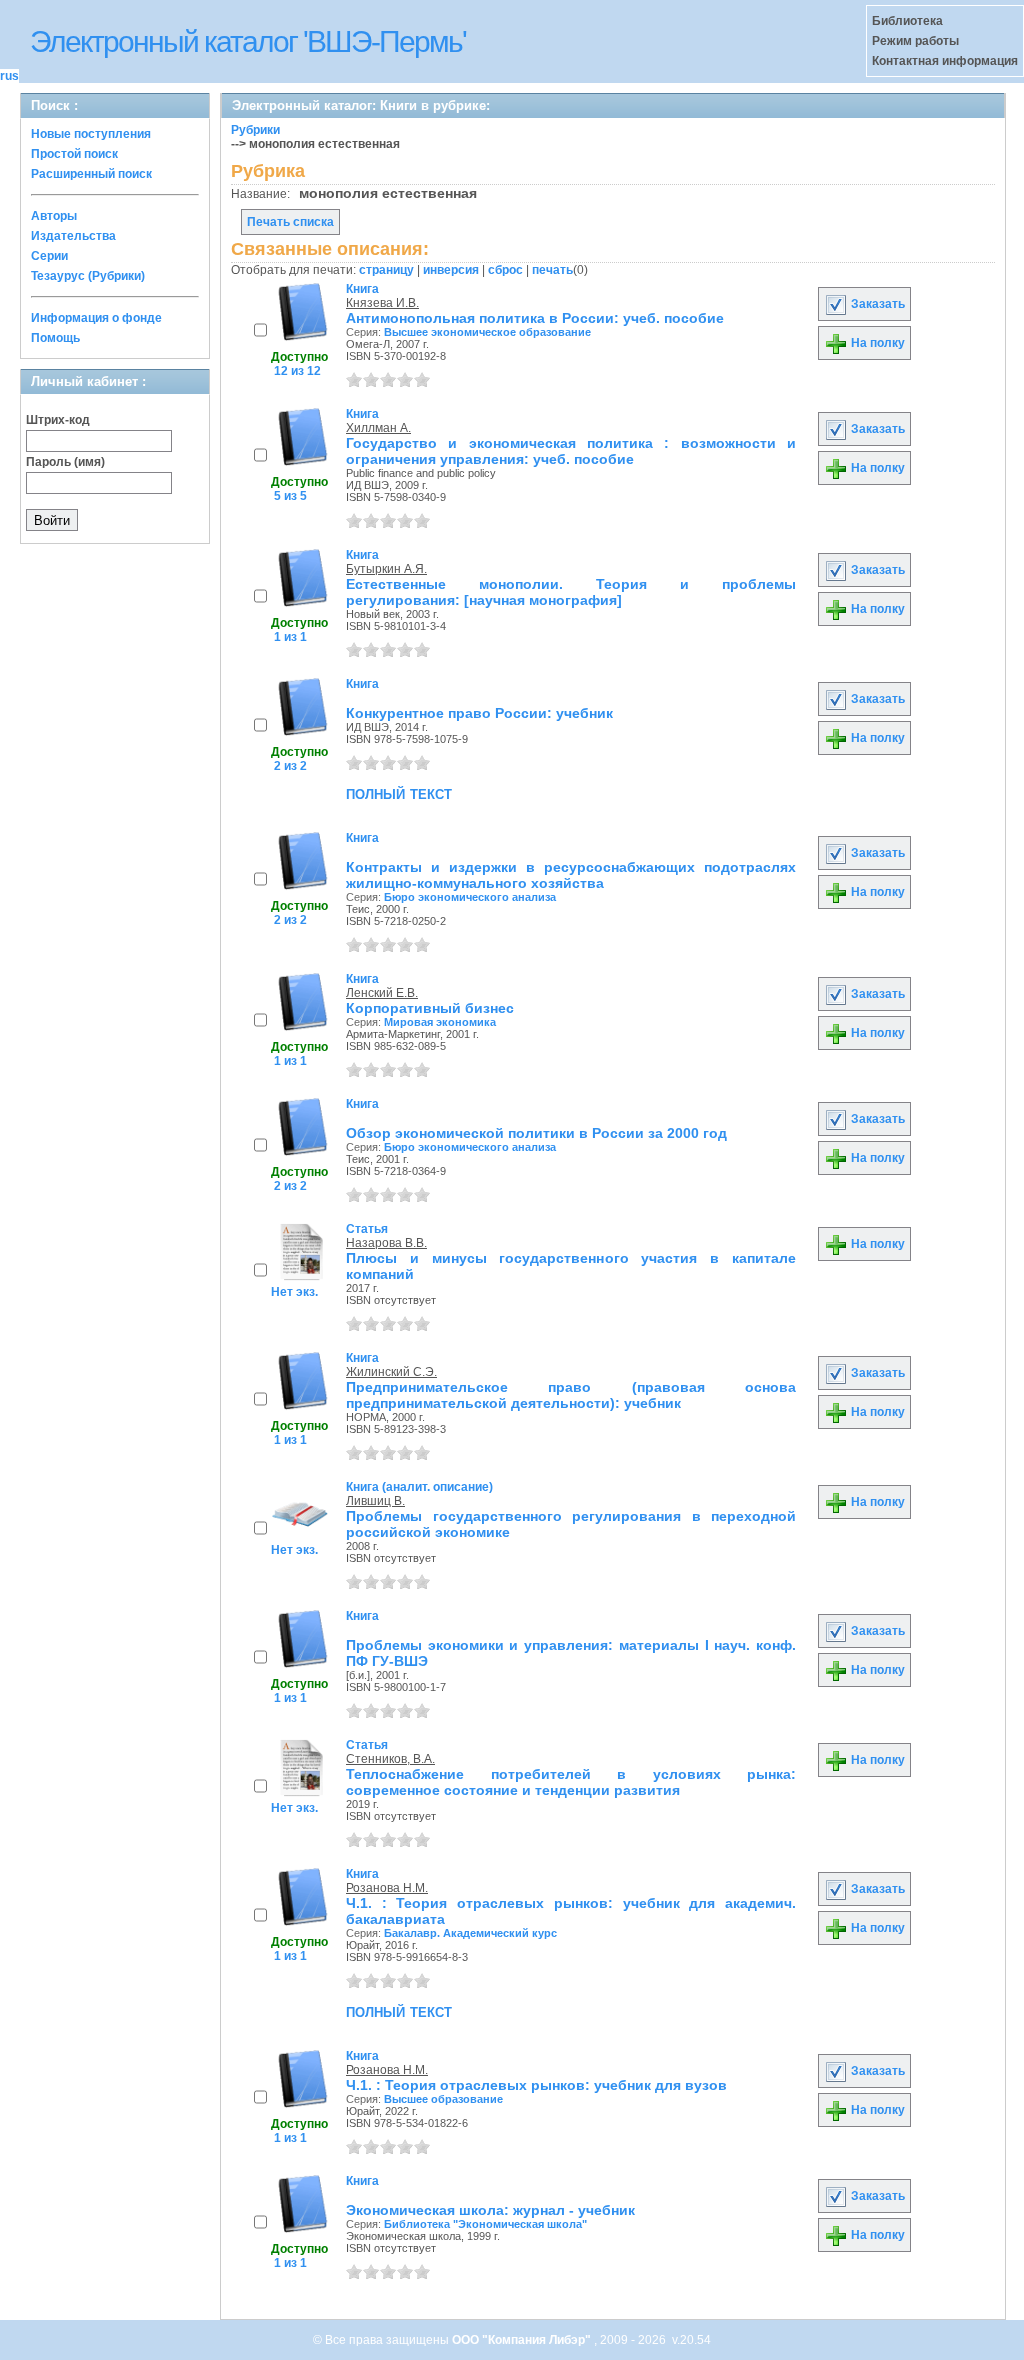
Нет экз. (294, 1292)
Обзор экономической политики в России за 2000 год (536, 1133)
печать (552, 270)
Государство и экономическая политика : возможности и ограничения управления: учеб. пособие (571, 451)
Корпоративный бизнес (430, 1008)
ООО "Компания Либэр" (523, 2340)
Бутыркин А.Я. (386, 569)
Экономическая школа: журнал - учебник (490, 2210)
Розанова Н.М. (387, 1888)
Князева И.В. (382, 303)
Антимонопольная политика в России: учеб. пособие (535, 318)
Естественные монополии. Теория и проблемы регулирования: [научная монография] (571, 592)
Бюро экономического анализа (470, 897)
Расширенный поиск (91, 174)
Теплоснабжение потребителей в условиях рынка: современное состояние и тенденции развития (571, 1782)
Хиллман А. (378, 428)
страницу (386, 270)
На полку (876, 343)
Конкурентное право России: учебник (479, 713)
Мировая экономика (440, 1022)
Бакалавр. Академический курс (470, 1933)
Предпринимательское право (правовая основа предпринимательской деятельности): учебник (571, 1395)
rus (9, 76)
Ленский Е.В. (382, 993)
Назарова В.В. (386, 1243)
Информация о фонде (96, 318)
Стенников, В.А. (390, 1759)
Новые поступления (91, 134)
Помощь (55, 338)
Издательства (73, 236)
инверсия (451, 270)
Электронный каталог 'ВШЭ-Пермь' (248, 41)
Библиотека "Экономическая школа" (485, 2224)
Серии (49, 256)
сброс (505, 270)
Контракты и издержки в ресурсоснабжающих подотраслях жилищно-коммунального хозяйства (571, 875)
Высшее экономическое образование (487, 332)
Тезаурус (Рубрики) (88, 276)
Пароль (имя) (65, 462)
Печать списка (290, 222)
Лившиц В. (375, 1501)
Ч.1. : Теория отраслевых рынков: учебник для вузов (536, 2085)
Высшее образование (443, 2099)
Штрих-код (58, 420)
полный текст (399, 793)
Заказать (876, 304)
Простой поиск (74, 154)
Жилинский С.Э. (391, 1372)
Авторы (54, 216)
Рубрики (255, 130)
